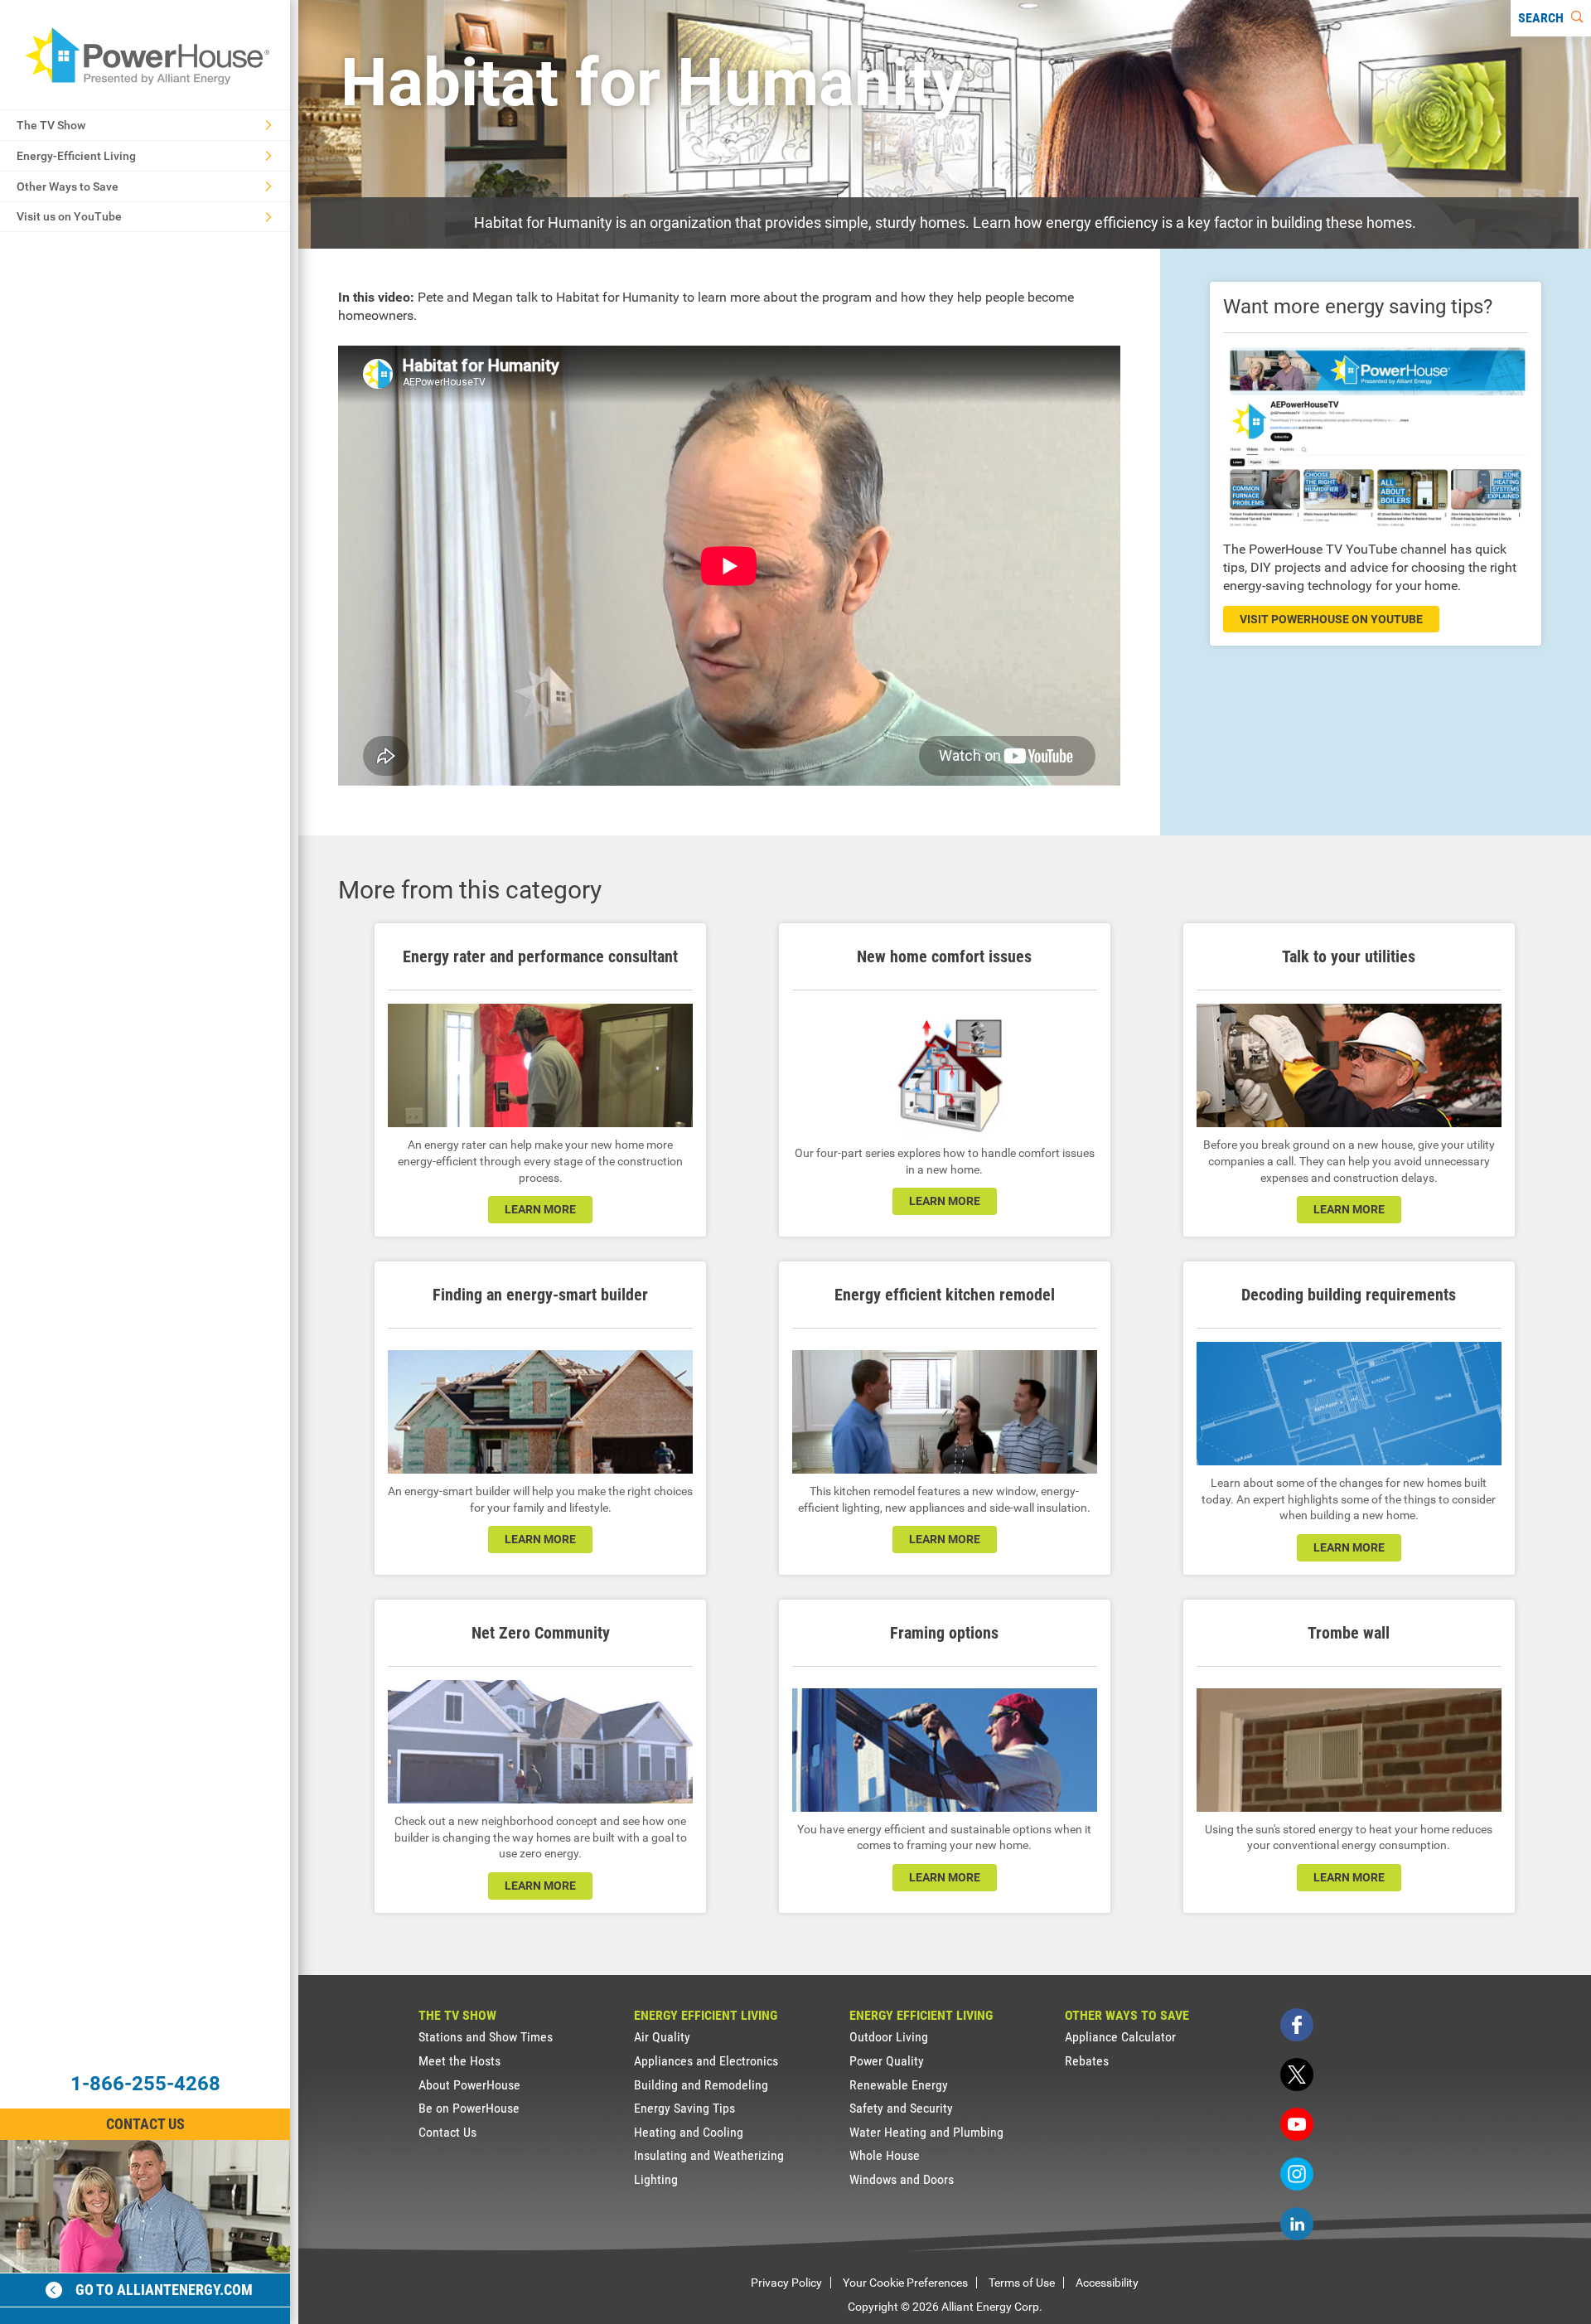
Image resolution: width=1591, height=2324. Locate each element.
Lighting (656, 2179)
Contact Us (145, 2124)
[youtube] (1297, 2124)
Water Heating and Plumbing (926, 2132)
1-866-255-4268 (145, 2084)
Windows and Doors (902, 2179)
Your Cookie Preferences (905, 2283)
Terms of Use (1022, 2283)
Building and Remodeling (701, 2085)
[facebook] (1297, 2025)
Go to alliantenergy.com (164, 2290)
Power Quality (887, 2061)
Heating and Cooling (689, 2132)
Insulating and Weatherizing (709, 2155)
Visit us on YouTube (69, 216)
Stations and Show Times (486, 2037)
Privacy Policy (786, 2283)
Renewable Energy (899, 2085)
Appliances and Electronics (706, 2061)
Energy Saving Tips (684, 2108)
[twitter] (1297, 2075)
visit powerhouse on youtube (1331, 619)
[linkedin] (1297, 2224)
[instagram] (1297, 2174)
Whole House (885, 2155)
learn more (540, 1209)
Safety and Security (901, 2108)
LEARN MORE (540, 1886)
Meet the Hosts (459, 2061)
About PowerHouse (469, 2085)
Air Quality (662, 2037)
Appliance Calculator (1120, 2037)
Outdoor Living (889, 2037)
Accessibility (1107, 2283)
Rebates (1087, 2061)
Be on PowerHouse (469, 2108)
